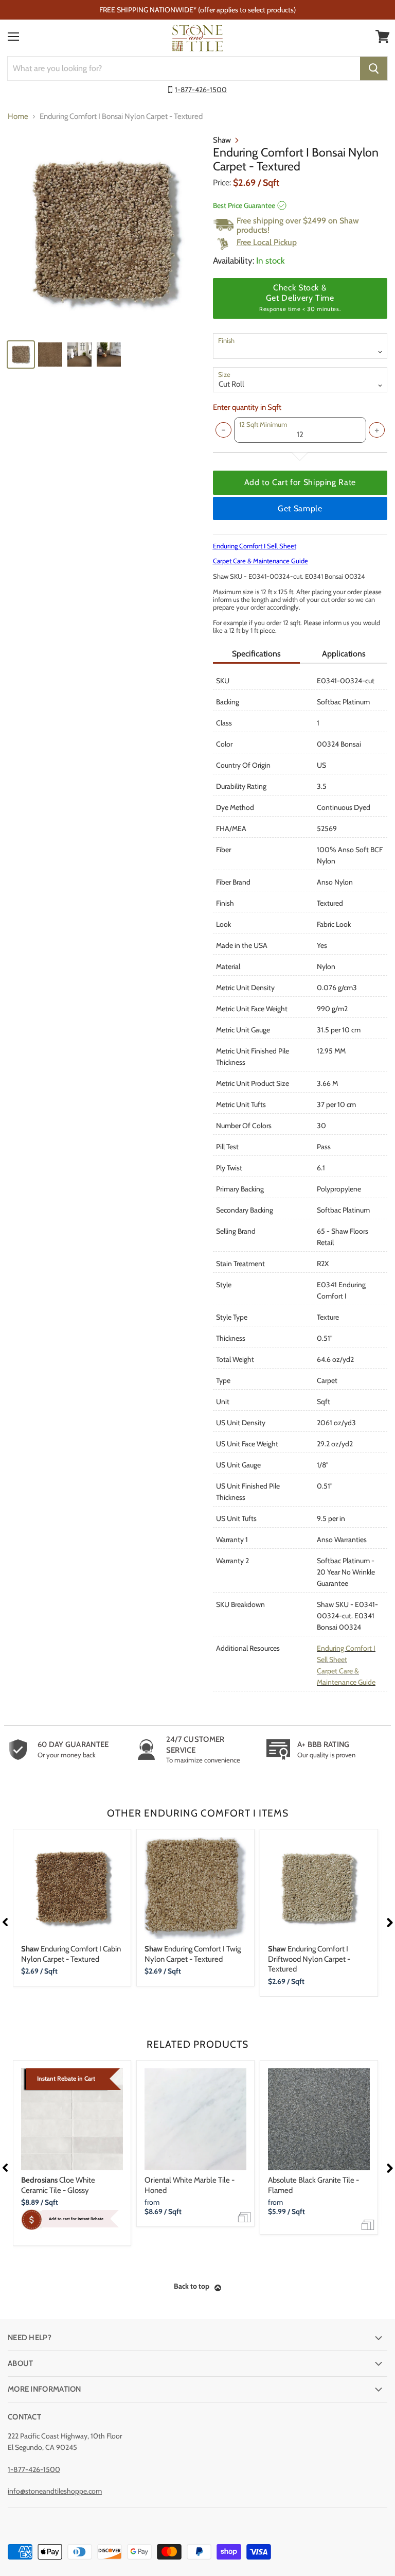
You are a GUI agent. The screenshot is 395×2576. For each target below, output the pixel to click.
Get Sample (300, 508)
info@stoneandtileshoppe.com (55, 2491)
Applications (344, 654)
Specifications (256, 654)
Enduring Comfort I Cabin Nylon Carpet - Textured (71, 1954)
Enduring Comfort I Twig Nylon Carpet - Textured (193, 1954)
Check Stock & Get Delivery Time (300, 298)
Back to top (192, 2286)
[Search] (374, 68)
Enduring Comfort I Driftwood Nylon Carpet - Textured (309, 1959)
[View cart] (383, 37)
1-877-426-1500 (201, 90)
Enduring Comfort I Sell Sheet (255, 546)
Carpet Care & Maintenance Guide (261, 561)
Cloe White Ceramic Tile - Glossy (58, 2185)
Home (18, 117)
